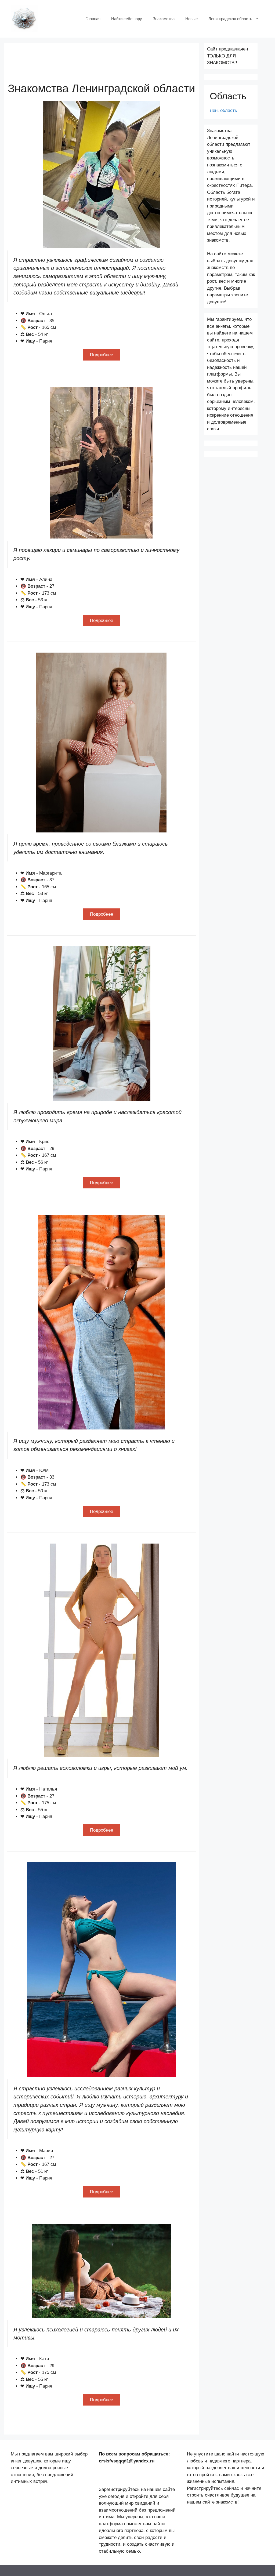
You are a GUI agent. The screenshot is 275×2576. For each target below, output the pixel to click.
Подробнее (102, 355)
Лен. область (223, 110)
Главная (93, 19)
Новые (191, 19)
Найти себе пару (127, 19)
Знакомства (164, 19)
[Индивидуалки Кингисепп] (24, 18)
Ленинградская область (230, 19)
